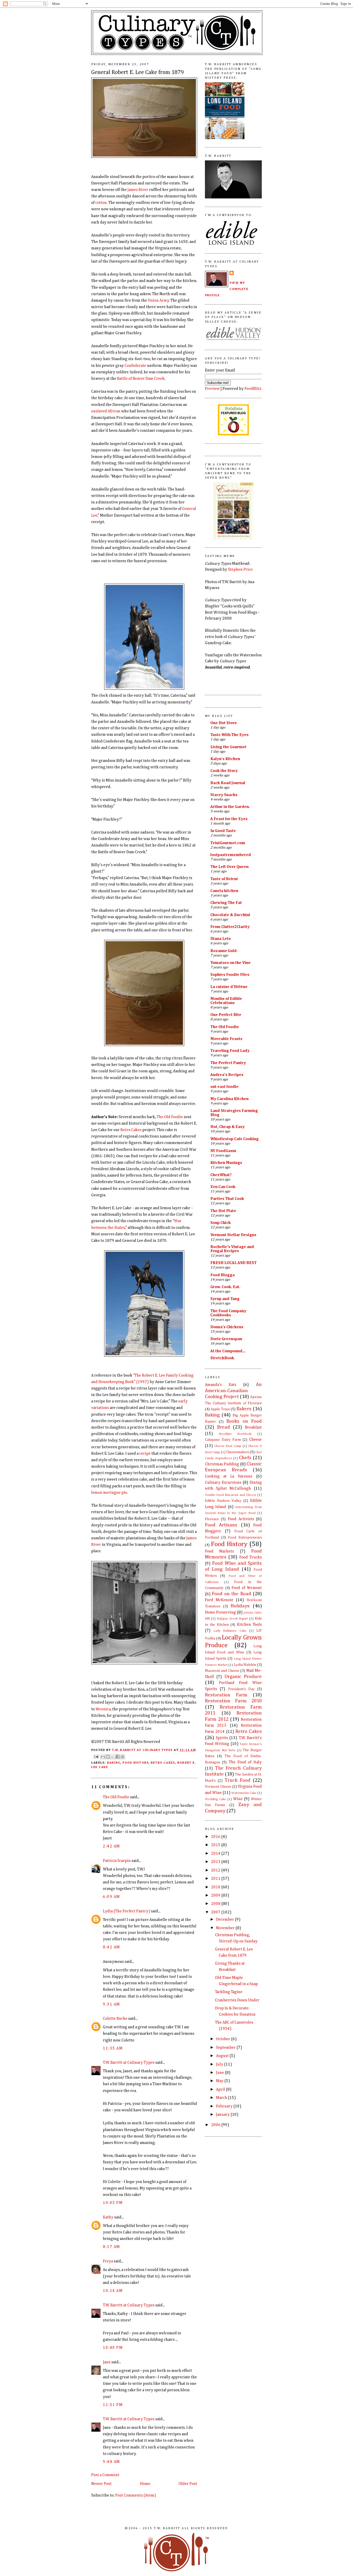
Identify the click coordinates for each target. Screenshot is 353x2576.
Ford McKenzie (219, 1600)
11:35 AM (113, 2048)
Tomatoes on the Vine (231, 963)
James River (138, 190)
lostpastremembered (231, 855)
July (220, 2064)
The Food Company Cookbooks (228, 1313)
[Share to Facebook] (118, 1757)
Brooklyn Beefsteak (235, 1434)
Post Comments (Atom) (136, 2495)
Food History (136, 1763)
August (223, 2056)
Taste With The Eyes (229, 735)
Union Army (158, 300)
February (225, 2106)
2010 (216, 1887)
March (222, 2098)
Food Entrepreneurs (245, 1538)
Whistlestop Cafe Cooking (235, 1139)
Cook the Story (224, 771)
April (221, 2089)
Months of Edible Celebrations (226, 1001)
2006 (216, 2125)
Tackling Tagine (229, 1992)
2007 (216, 1912)
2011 (216, 1879)
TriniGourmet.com (228, 843)
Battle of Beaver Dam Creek (141, 379)
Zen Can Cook (223, 1187)
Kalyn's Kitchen (225, 759)
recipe (145, 1454)
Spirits (222, 1738)
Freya (108, 2261)
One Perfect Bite (226, 1015)
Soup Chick (221, 1223)
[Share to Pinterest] (122, 1757)
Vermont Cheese (218, 1787)
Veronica (103, 1709)
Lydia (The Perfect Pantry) (126, 1911)
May (220, 2081)
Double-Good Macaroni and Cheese (231, 1495)
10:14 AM (113, 2291)
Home (145, 2484)
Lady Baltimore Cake (230, 1631)
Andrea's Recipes (227, 1075)
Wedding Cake (216, 1799)
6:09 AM (112, 1897)
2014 (216, 1854)
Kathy (108, 2217)
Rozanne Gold (224, 951)
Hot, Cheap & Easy (228, 1127)
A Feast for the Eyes (229, 819)
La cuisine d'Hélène (229, 987)
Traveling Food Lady (230, 1051)
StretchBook (222, 1358)
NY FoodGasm (223, 1151)
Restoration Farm (226, 1695)
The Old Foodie (170, 1117)
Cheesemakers (238, 1452)
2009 (216, 1895)
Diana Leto (221, 939)
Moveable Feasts (226, 1039)
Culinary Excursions (223, 1483)
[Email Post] (96, 1756)
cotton (101, 203)
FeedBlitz (253, 389)
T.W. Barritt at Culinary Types (129, 2063)
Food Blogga (222, 1275)
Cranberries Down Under (237, 2000)
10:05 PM (113, 2203)
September (226, 2048)
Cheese (255, 1440)
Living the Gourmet (228, 747)
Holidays (240, 1606)
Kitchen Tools (249, 1625)
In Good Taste (223, 831)
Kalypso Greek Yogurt (232, 1619)
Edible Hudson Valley (223, 1501)
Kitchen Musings (226, 1163)
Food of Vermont (247, 1588)
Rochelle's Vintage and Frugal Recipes (232, 1249)
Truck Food (237, 1780)
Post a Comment (105, 2475)
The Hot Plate (223, 1211)
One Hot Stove (224, 723)
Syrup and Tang (225, 1299)
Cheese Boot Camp (228, 1446)
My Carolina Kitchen (229, 1099)
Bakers (244, 1409)
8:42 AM (112, 1947)
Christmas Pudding (222, 1464)
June (220, 2073)
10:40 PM (113, 2348)
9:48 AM (112, 2462)
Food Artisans (221, 1525)
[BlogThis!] (108, 1757)
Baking (114, 1763)
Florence (212, 1519)
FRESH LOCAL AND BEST (233, 1263)
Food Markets (219, 1551)
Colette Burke (115, 2019)
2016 (216, 1837)
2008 (216, 1904)
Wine (238, 1799)
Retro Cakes (131, 1130)
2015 (216, 1845)
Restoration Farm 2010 (233, 1701)
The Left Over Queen (229, 867)
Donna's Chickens (227, 1327)
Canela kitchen (224, 891)
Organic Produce (243, 1677)
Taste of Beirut (224, 879)
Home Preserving (220, 1612)
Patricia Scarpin (117, 1861)
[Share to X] (113, 1757)
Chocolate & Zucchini (230, 915)
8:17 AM (112, 2247)
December (225, 1920)
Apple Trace (220, 1409)
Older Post (188, 2484)
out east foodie (224, 1087)
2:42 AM (112, 1846)
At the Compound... (228, 1351)
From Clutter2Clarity (230, 927)
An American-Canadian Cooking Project (233, 1391)
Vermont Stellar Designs (233, 1235)
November (226, 1928)
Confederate (135, 366)
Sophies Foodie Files (230, 975)
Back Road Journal (228, 783)
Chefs (245, 1458)
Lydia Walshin (245, 1665)
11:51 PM (113, 2405)
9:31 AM (112, 2004)
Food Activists (241, 1519)
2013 (216, 1862)
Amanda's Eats (221, 1385)
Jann (107, 2362)
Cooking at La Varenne (229, 1476)
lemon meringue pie (109, 1493)
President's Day (241, 1689)
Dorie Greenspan (226, 1339)
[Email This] (103, 1757)
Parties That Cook (227, 1199)
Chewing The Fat (226, 903)
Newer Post (101, 2484)
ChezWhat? (221, 1175)
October (224, 2039)
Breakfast (253, 1427)
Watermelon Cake (244, 1793)
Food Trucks (251, 1557)
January (223, 2115)
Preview (212, 389)
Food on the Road (231, 1594)
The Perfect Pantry (228, 1063)
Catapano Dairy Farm (223, 1440)
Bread (224, 1427)
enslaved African (106, 411)
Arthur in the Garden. (230, 807)
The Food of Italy (245, 1762)
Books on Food (244, 1421)
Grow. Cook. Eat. (225, 1287)
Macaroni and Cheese (222, 1671)
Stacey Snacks (224, 795)
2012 (216, 1870)
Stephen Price (240, 570)
